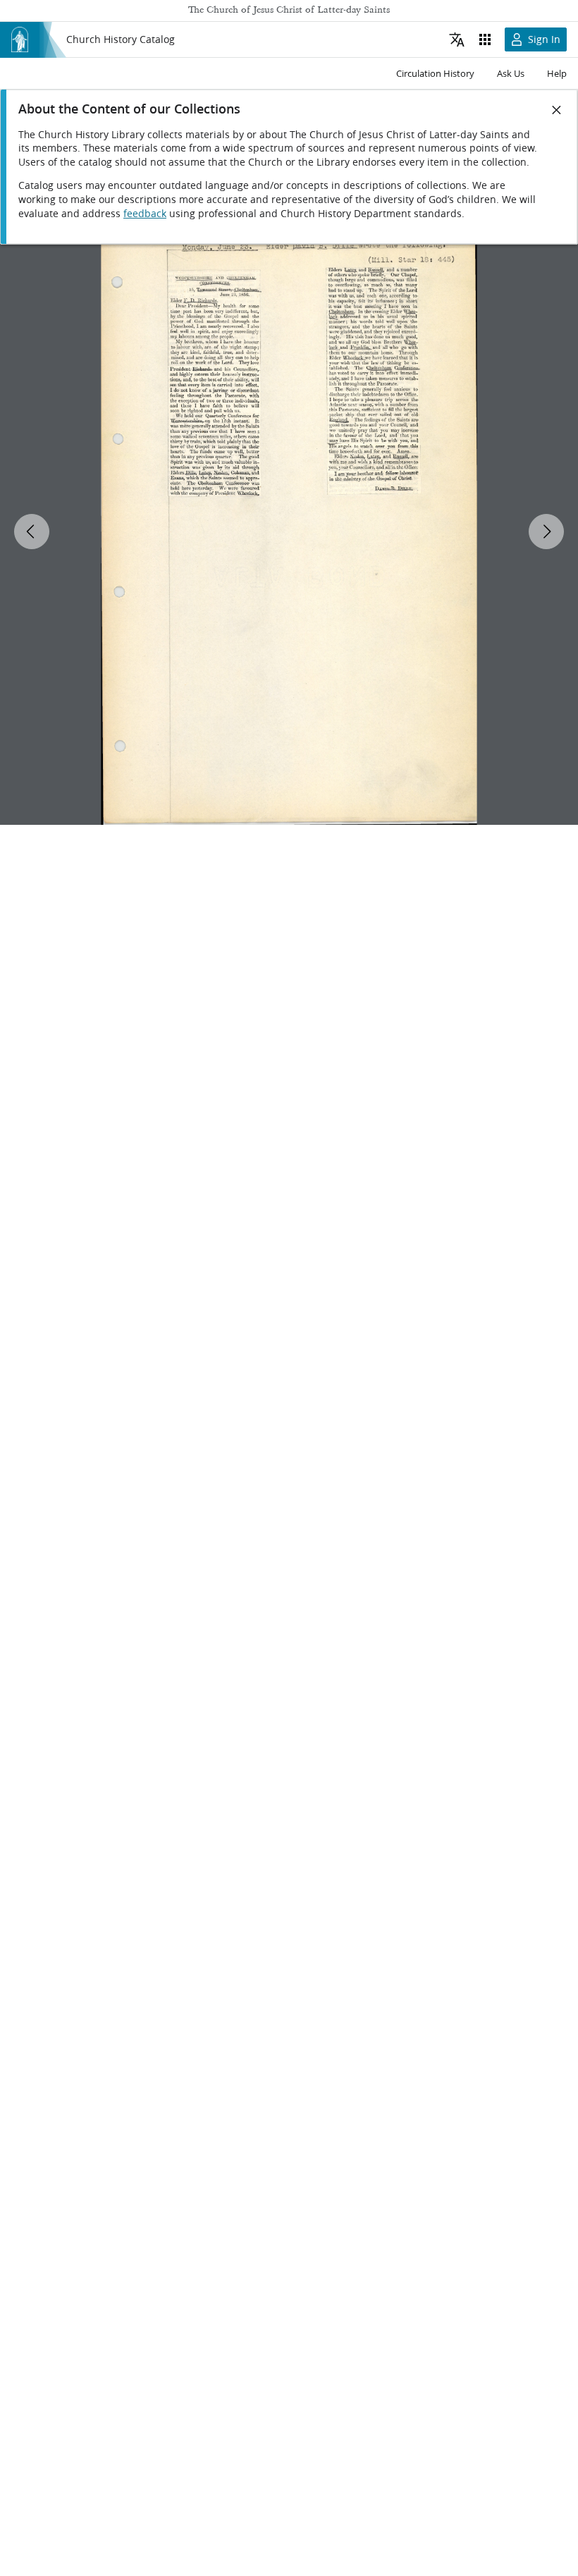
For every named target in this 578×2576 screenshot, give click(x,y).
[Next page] (546, 532)
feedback (145, 214)
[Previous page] (32, 532)
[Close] (557, 110)
